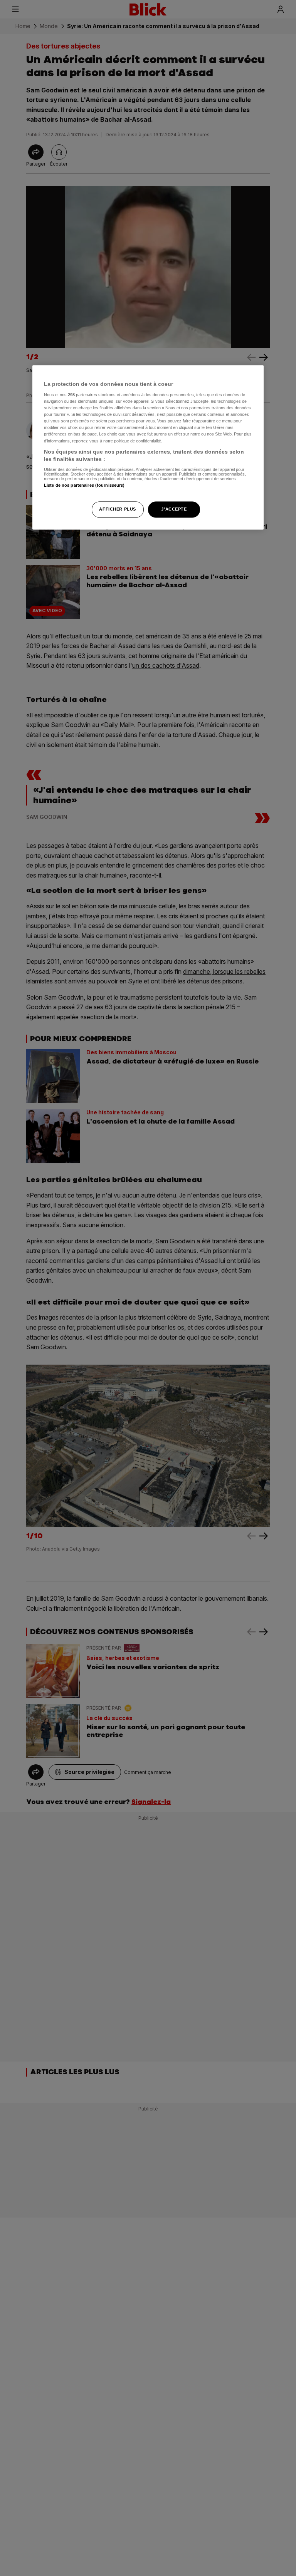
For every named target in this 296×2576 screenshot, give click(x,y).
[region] (148, 447)
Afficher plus (117, 509)
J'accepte (174, 509)
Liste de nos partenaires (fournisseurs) (84, 485)
